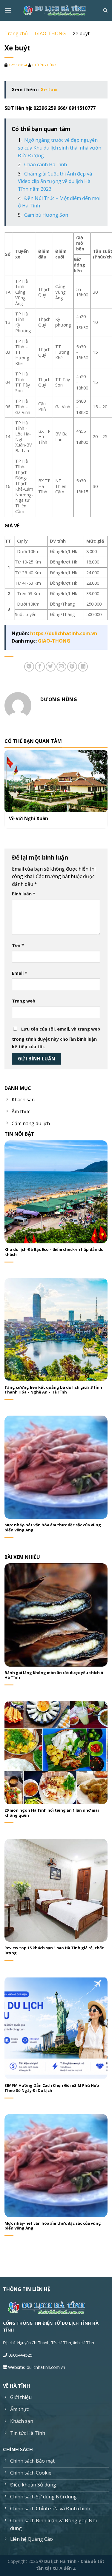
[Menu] (8, 10)
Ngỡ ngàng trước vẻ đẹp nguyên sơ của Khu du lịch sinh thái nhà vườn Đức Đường (60, 148)
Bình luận (24, 894)
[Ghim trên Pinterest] (72, 667)
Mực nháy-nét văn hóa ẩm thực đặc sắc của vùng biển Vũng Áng (53, 1528)
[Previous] (7, 789)
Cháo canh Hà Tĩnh (46, 164)
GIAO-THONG (50, 33)
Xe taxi (49, 90)
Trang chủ (16, 33)
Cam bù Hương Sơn (46, 215)
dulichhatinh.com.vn (46, 2367)
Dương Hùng (45, 65)
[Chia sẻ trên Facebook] (40, 667)
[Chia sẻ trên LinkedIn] (83, 667)
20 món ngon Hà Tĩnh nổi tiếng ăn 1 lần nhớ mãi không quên (52, 1813)
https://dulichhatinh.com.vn (64, 633)
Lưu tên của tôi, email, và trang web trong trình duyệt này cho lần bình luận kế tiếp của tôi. (56, 1038)
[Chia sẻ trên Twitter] (51, 667)
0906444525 (20, 2355)
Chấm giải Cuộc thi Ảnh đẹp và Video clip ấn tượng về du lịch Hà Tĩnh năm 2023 (55, 181)
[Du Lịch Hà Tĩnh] (56, 11)
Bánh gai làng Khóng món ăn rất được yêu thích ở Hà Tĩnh (54, 1675)
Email (20, 973)
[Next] (105, 789)
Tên (18, 945)
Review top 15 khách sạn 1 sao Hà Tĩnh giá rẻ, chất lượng (54, 1950)
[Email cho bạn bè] (61, 667)
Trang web (24, 1001)
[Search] (105, 10)
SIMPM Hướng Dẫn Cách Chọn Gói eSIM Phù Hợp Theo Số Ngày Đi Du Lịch (52, 2088)
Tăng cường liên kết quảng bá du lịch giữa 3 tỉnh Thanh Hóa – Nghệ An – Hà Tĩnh (53, 1390)
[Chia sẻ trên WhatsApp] (29, 667)
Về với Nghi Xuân (29, 819)
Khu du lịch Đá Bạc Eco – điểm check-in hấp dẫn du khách (54, 1252)
